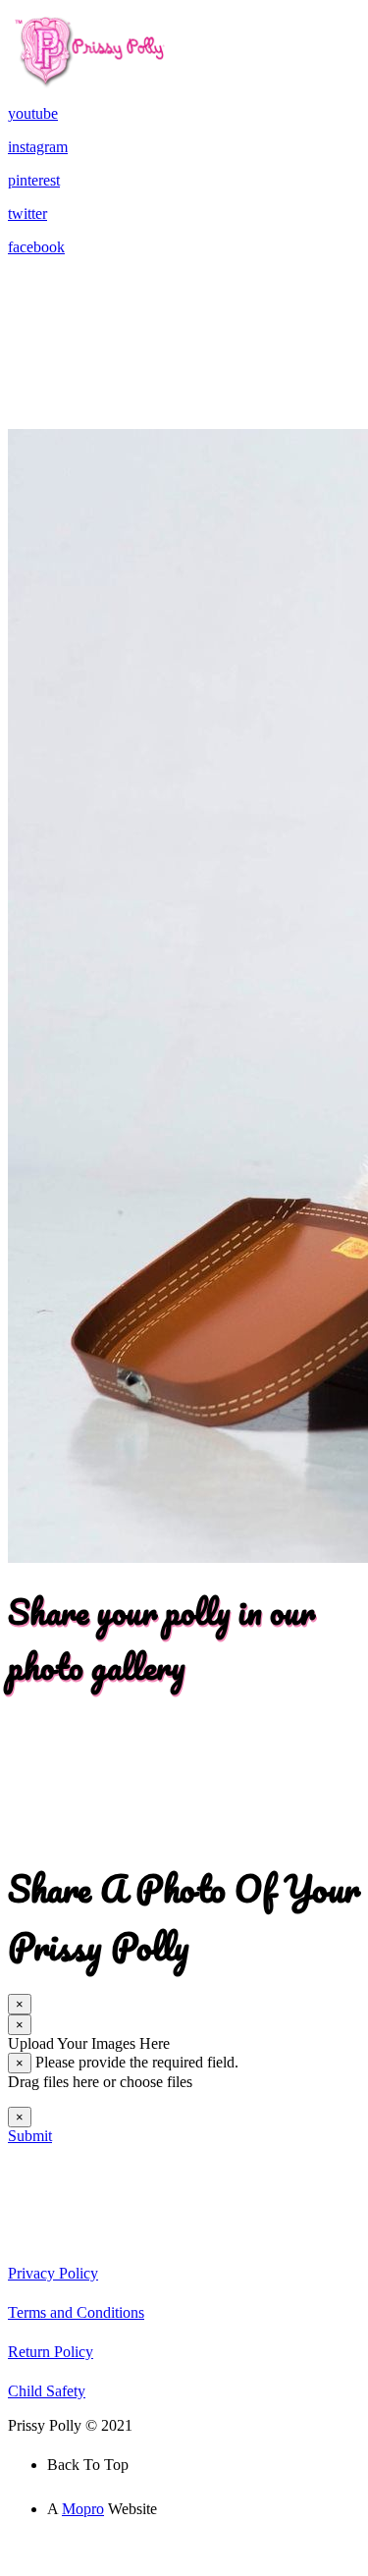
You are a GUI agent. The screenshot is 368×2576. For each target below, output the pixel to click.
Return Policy (51, 2352)
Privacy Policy (53, 2273)
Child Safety (47, 2391)
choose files (156, 2082)
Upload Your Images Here (89, 2043)
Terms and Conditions (76, 2312)
